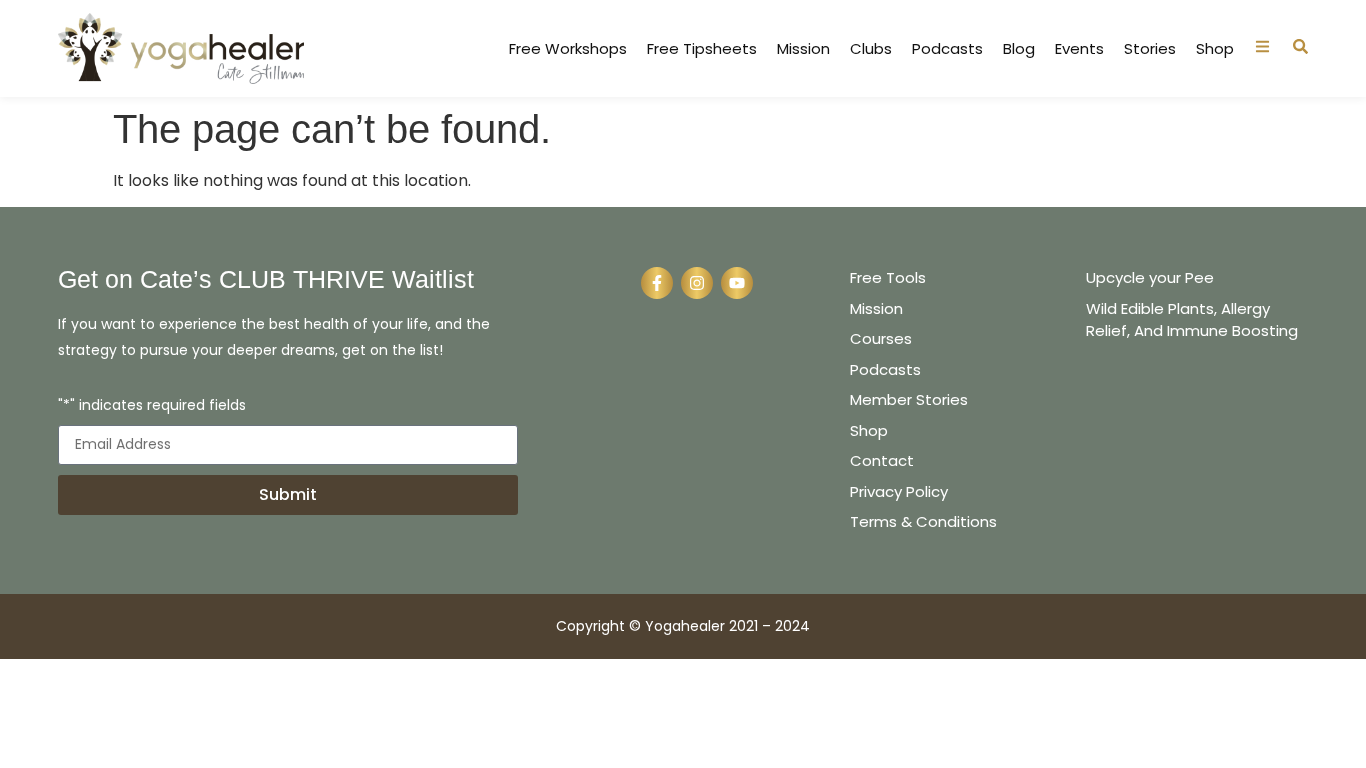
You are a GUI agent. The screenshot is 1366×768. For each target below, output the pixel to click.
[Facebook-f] (657, 283)
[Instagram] (697, 283)
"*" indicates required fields (152, 406)
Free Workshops (568, 49)
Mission (803, 49)
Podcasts (947, 49)
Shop (1215, 49)
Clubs (871, 49)
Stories (1150, 49)
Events (1079, 49)
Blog (1019, 49)
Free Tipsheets (702, 49)
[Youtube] (737, 283)
